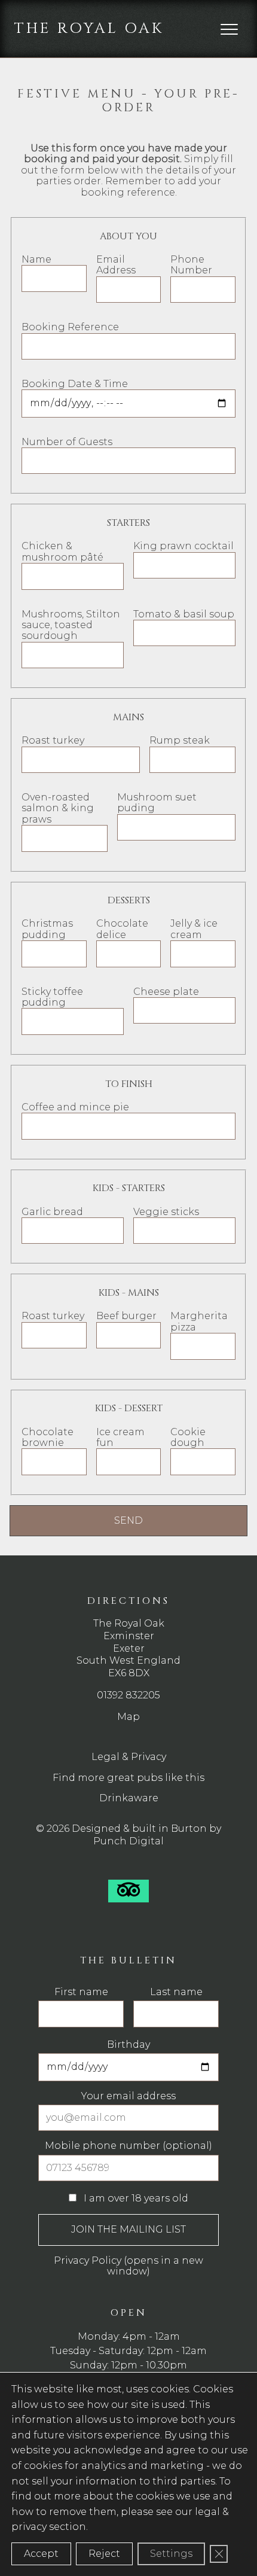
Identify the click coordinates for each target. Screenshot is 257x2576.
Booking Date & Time (75, 384)
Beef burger (126, 1316)
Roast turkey (53, 740)
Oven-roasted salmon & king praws (58, 808)
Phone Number (191, 265)
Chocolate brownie (48, 1437)
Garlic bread (52, 1212)
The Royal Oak (89, 28)
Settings (171, 2554)
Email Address (116, 265)
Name (36, 259)
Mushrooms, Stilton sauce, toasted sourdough (71, 625)
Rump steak (180, 740)
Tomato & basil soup (184, 614)
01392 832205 (128, 1695)
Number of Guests (67, 442)
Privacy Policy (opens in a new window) (128, 2266)
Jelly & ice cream (194, 929)
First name (81, 1992)
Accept (41, 2554)
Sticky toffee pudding (52, 997)
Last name (176, 1992)
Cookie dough (188, 1437)
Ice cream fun (120, 1437)
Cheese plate (166, 992)
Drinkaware (129, 1798)
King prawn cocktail (183, 546)
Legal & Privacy (129, 1757)
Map (128, 1717)
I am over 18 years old (135, 2198)
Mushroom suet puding (157, 803)
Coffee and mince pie (75, 1107)
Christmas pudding (47, 929)
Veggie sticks (166, 1212)
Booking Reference (70, 327)
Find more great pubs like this (128, 1778)
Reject (104, 2554)
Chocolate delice (122, 929)
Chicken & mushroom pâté (62, 551)
